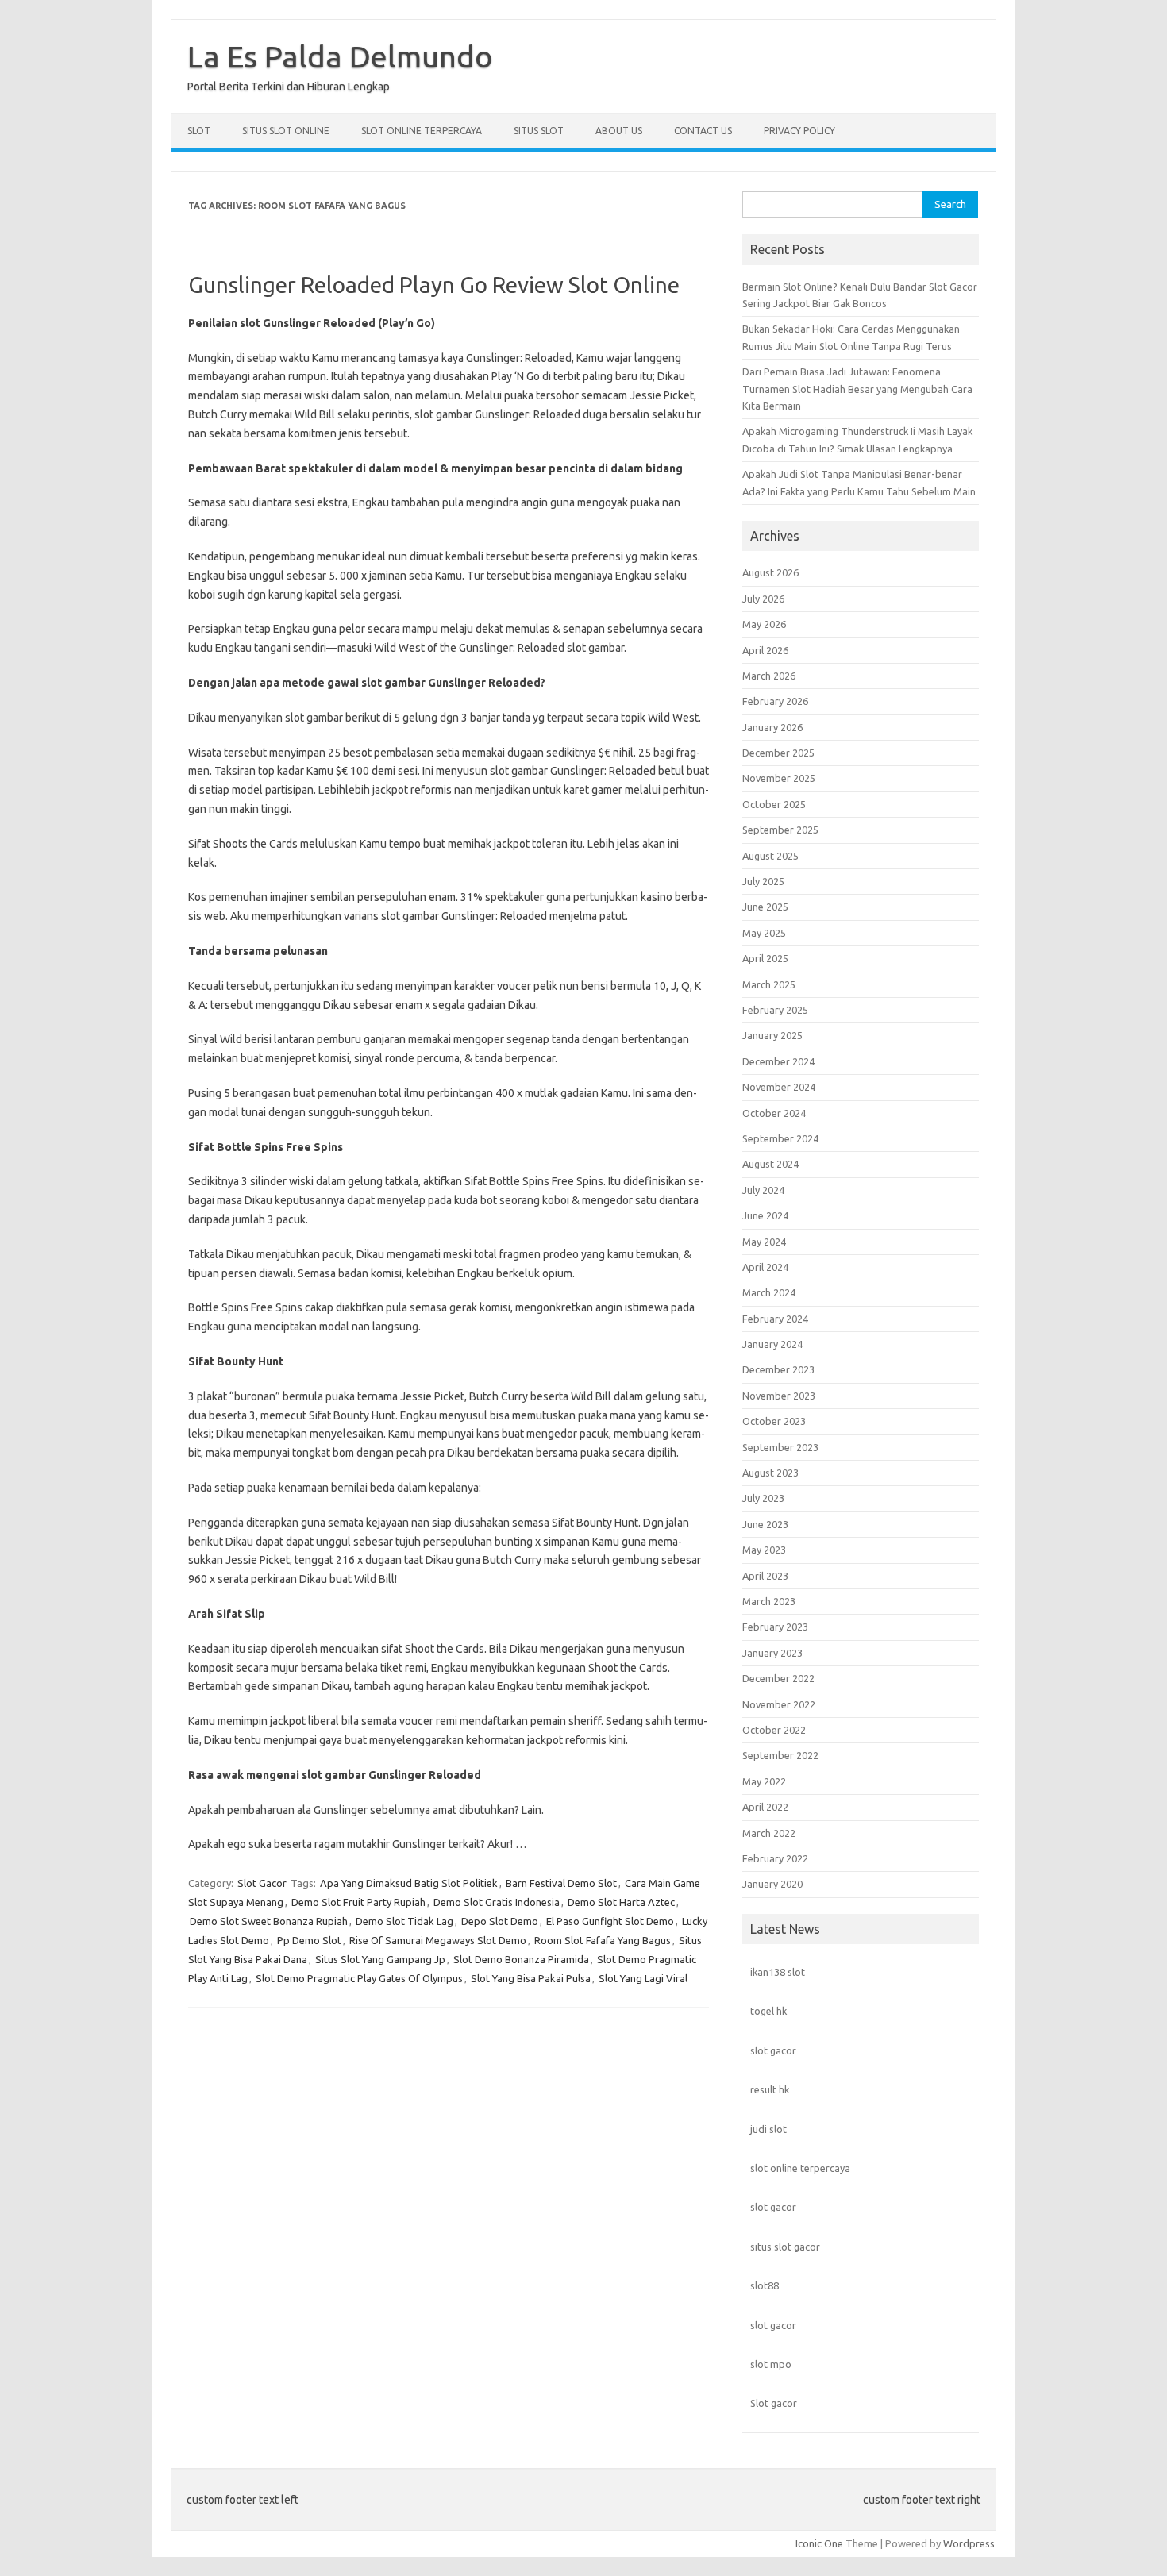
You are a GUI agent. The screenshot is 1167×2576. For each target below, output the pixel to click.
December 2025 (778, 753)
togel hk (768, 2011)
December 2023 (778, 1369)
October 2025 (774, 804)
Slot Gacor (262, 1883)
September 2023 (780, 1447)
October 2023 (774, 1421)
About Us (619, 131)
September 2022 (780, 1755)
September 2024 (780, 1138)
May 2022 (764, 1781)
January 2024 (772, 1344)
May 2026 (764, 624)
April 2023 (765, 1576)
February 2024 (775, 1319)
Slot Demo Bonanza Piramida (521, 1959)
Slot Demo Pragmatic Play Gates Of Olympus (359, 1978)
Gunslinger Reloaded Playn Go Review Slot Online (434, 285)
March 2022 (769, 1833)
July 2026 (763, 599)
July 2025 (763, 881)
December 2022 (778, 1678)
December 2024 (778, 1061)
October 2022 (774, 1730)
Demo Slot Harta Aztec (621, 1902)
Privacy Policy (799, 131)
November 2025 (779, 778)
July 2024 (763, 1190)
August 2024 (770, 1164)
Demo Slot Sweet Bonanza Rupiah (269, 1921)
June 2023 (765, 1524)
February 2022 (775, 1858)
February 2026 (775, 701)
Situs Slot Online (286, 131)
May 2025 (764, 933)
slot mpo (771, 2364)
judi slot (768, 2129)
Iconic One (819, 2543)
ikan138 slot (778, 1972)
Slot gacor (774, 2403)
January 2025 (772, 1035)
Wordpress (969, 2543)
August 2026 (770, 572)
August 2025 (770, 856)
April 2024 (765, 1267)
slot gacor (773, 2050)
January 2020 (772, 1884)
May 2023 (764, 1550)
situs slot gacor (785, 2247)
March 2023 (769, 1601)
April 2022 (765, 1807)
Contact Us (703, 131)
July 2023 (763, 1498)
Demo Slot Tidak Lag (404, 1921)
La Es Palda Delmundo (340, 56)
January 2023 (772, 1653)
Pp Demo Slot (309, 1940)
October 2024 (774, 1113)
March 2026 (769, 676)
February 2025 (775, 1010)
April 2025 (765, 958)
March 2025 (769, 984)
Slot (199, 131)
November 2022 (779, 1704)
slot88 (765, 2285)
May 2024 (764, 1242)
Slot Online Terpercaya (422, 131)
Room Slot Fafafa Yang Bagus (603, 1940)
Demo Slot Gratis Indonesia (497, 1902)
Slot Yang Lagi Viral (643, 1978)
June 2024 (765, 1215)
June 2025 (765, 907)
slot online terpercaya (800, 2168)
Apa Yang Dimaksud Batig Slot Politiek (409, 1883)
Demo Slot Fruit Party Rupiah (358, 1902)
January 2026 (772, 727)
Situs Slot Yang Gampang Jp (380, 1959)
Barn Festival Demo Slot (561, 1883)
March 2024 (769, 1292)
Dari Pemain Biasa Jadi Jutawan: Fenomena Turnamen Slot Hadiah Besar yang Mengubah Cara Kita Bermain (857, 389)
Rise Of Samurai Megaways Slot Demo (438, 1940)
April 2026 (765, 650)
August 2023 (770, 1473)
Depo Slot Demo (500, 1921)
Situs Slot (539, 131)
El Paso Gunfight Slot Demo (610, 1921)
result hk (770, 2089)
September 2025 (780, 830)
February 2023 (775, 1627)
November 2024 (779, 1087)
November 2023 (779, 1396)
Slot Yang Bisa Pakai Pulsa (531, 1978)
